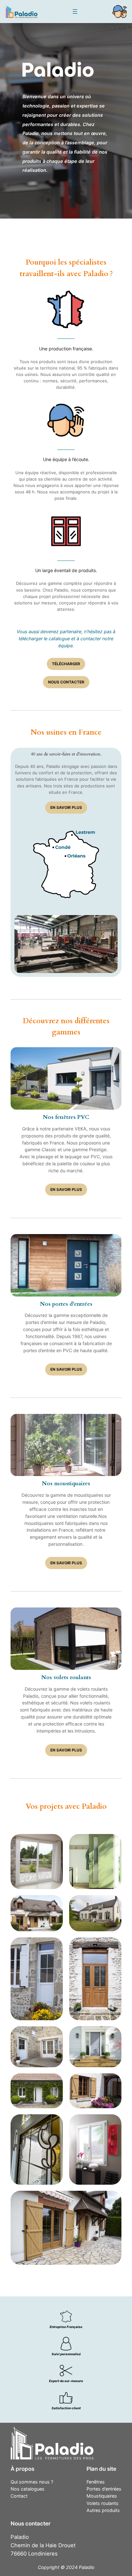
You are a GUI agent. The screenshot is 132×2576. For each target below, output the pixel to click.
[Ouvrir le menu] (75, 12)
